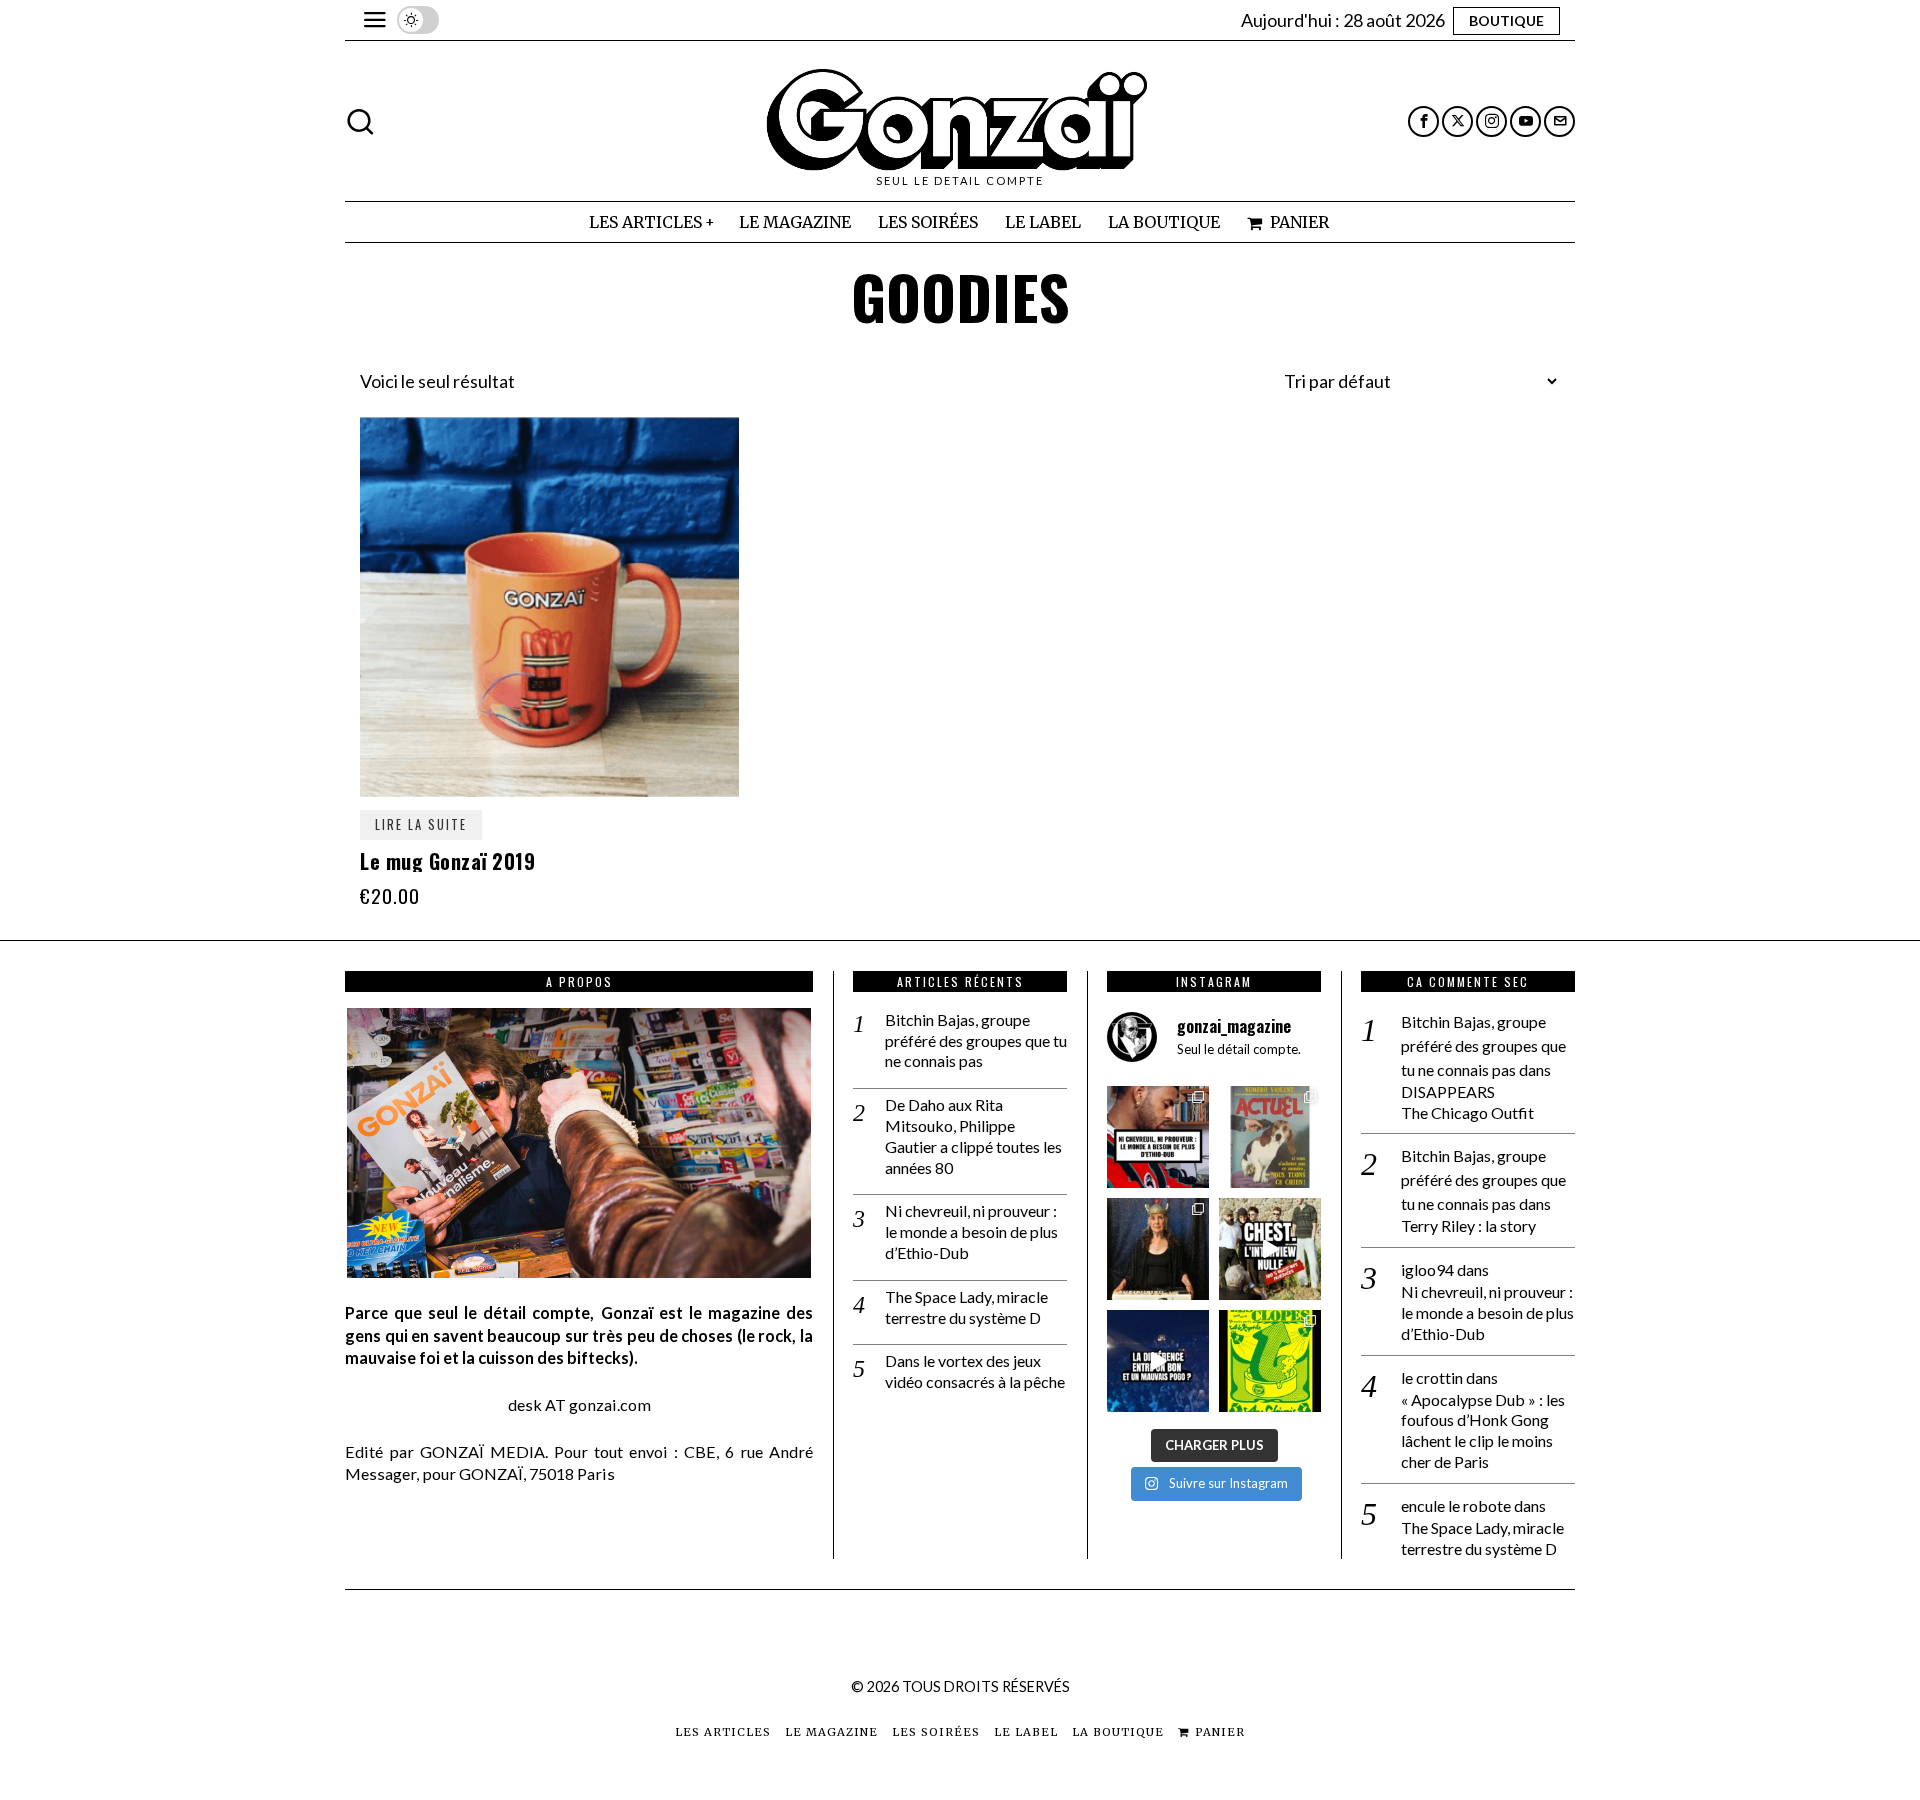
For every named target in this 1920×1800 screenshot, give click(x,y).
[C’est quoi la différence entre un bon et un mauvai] (1158, 1361)
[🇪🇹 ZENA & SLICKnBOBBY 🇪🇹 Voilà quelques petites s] (1158, 1137)
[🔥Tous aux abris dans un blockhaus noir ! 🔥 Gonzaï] (1270, 1361)
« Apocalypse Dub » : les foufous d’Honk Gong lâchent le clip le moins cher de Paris (1483, 1430)
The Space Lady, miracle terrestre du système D (966, 1307)
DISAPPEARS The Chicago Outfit (1467, 1102)
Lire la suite (421, 824)
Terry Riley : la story (1468, 1225)
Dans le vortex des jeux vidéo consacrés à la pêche (975, 1371)
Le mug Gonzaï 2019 (447, 861)
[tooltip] (1423, 121)
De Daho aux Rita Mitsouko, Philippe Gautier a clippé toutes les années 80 (973, 1135)
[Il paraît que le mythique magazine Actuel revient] (1270, 1137)
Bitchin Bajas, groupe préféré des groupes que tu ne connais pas (976, 1040)
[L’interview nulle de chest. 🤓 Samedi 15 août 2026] (1270, 1249)
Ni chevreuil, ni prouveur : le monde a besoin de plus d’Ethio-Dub (971, 1231)
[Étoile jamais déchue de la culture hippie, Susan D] (1158, 1249)
